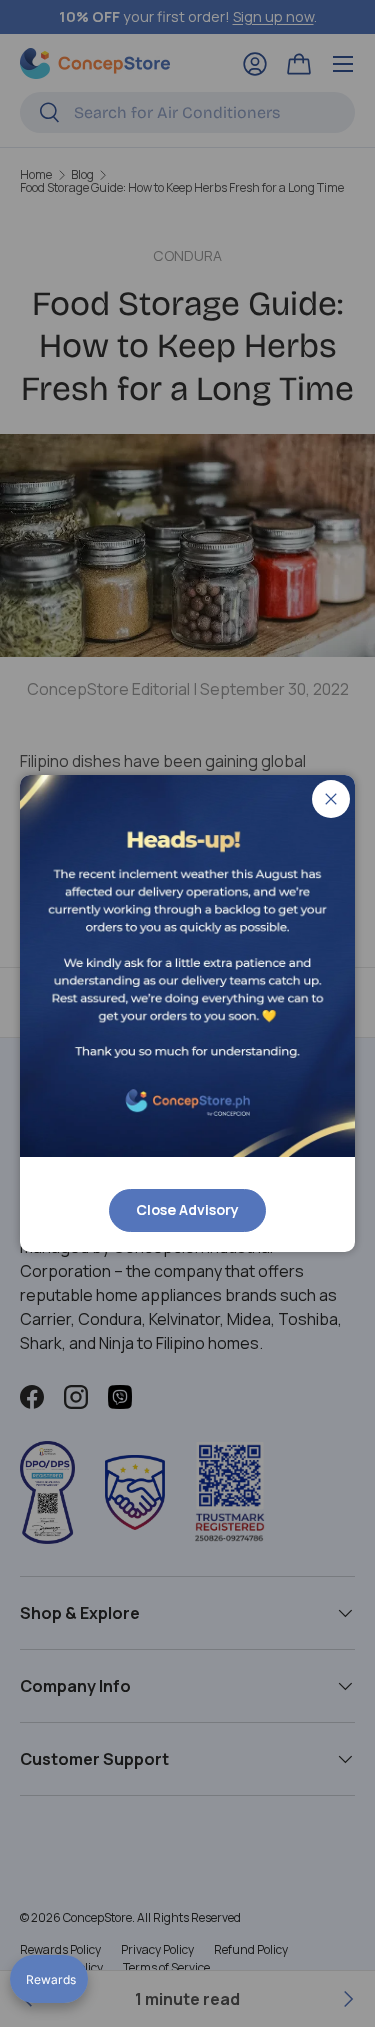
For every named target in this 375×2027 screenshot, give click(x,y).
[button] (49, 1979)
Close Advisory (187, 1209)
